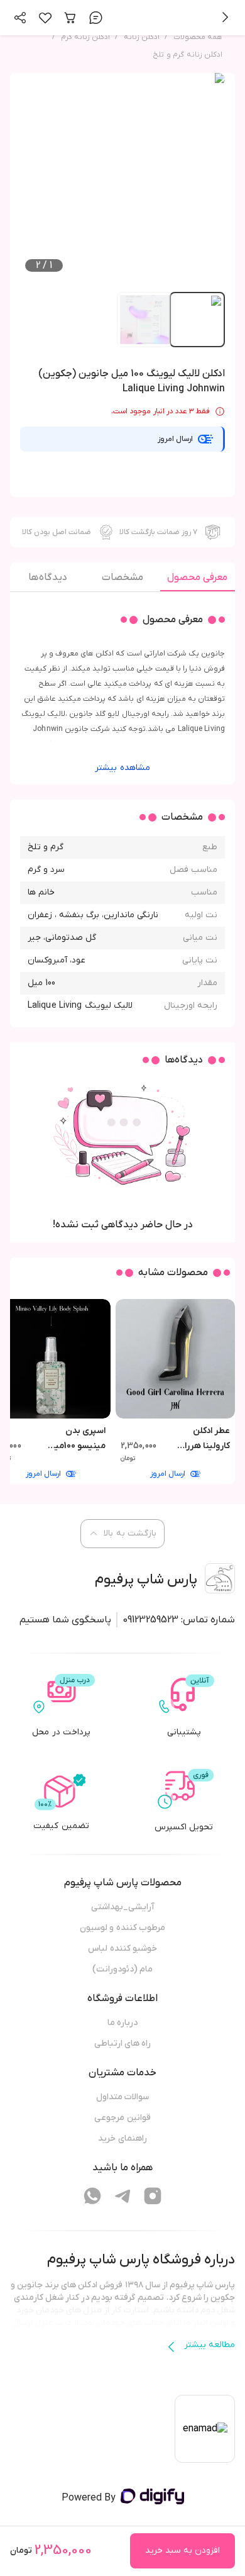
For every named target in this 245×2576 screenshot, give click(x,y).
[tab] (198, 581)
